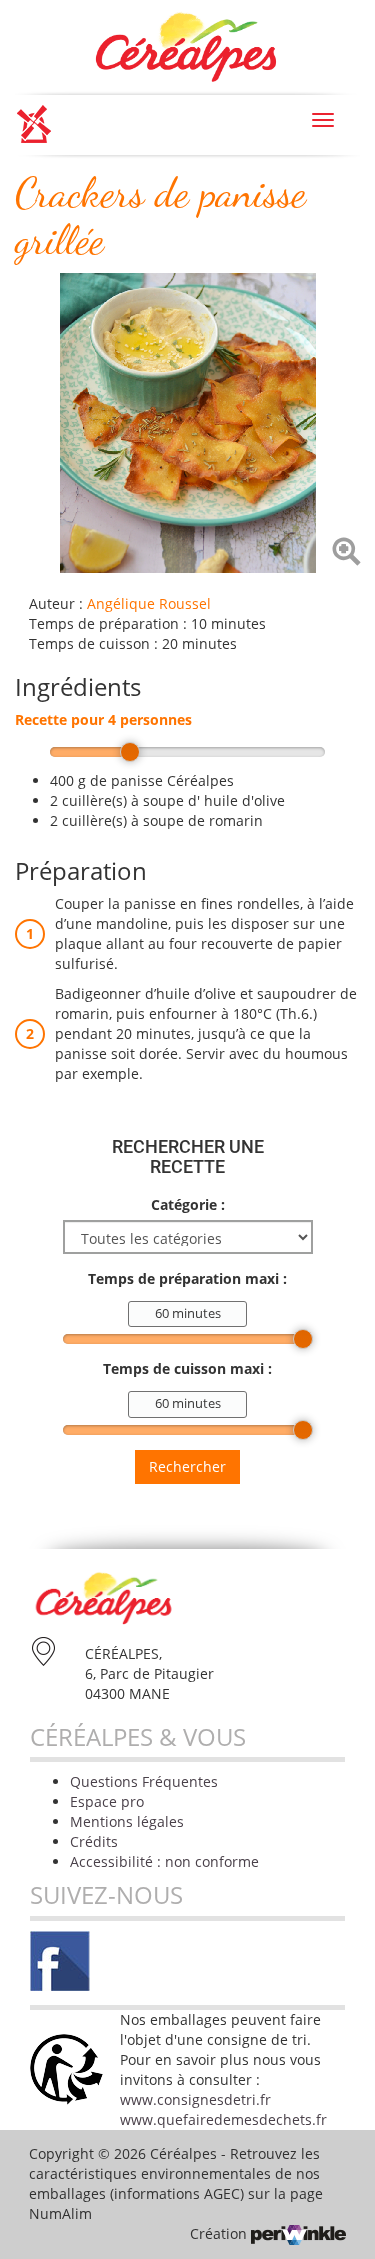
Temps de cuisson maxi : (187, 1368)
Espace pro (107, 1801)
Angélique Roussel (149, 603)
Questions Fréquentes (144, 1781)
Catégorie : (188, 1204)
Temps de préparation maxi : (187, 1278)
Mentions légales (127, 1821)
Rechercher (187, 1466)
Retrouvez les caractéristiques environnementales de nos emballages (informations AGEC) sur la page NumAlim (176, 2183)
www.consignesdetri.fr (195, 2099)
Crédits (94, 1841)
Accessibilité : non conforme (164, 1861)
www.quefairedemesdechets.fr (223, 2119)
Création (220, 2233)
